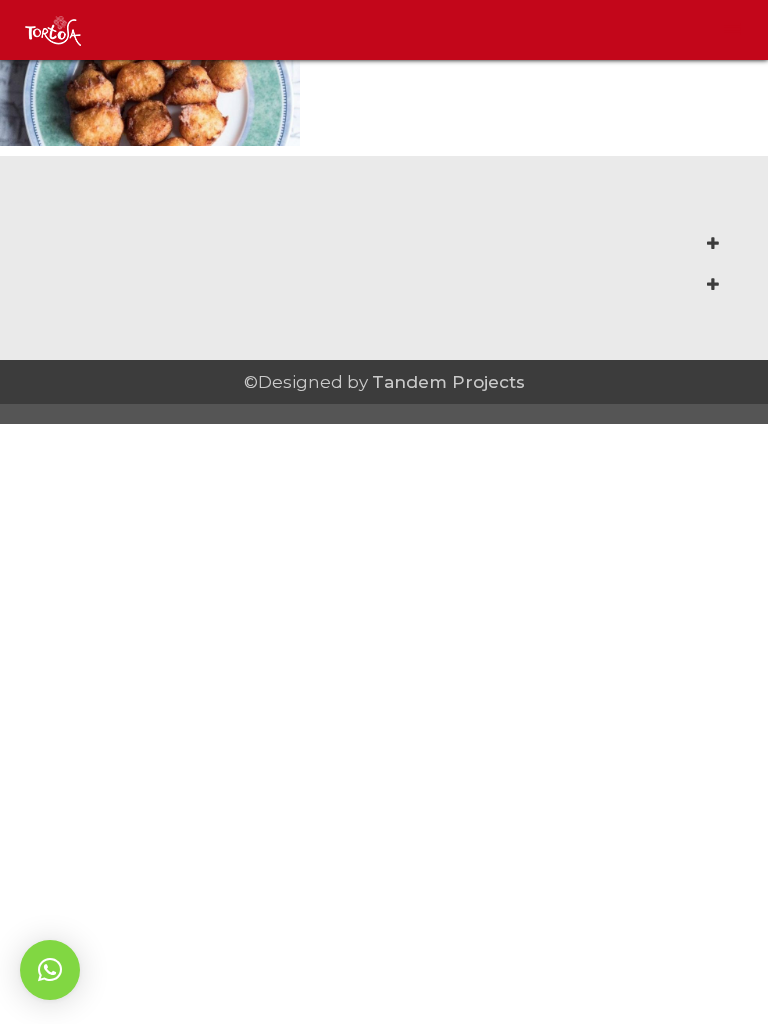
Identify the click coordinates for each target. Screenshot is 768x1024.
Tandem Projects (448, 382)
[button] (50, 970)
